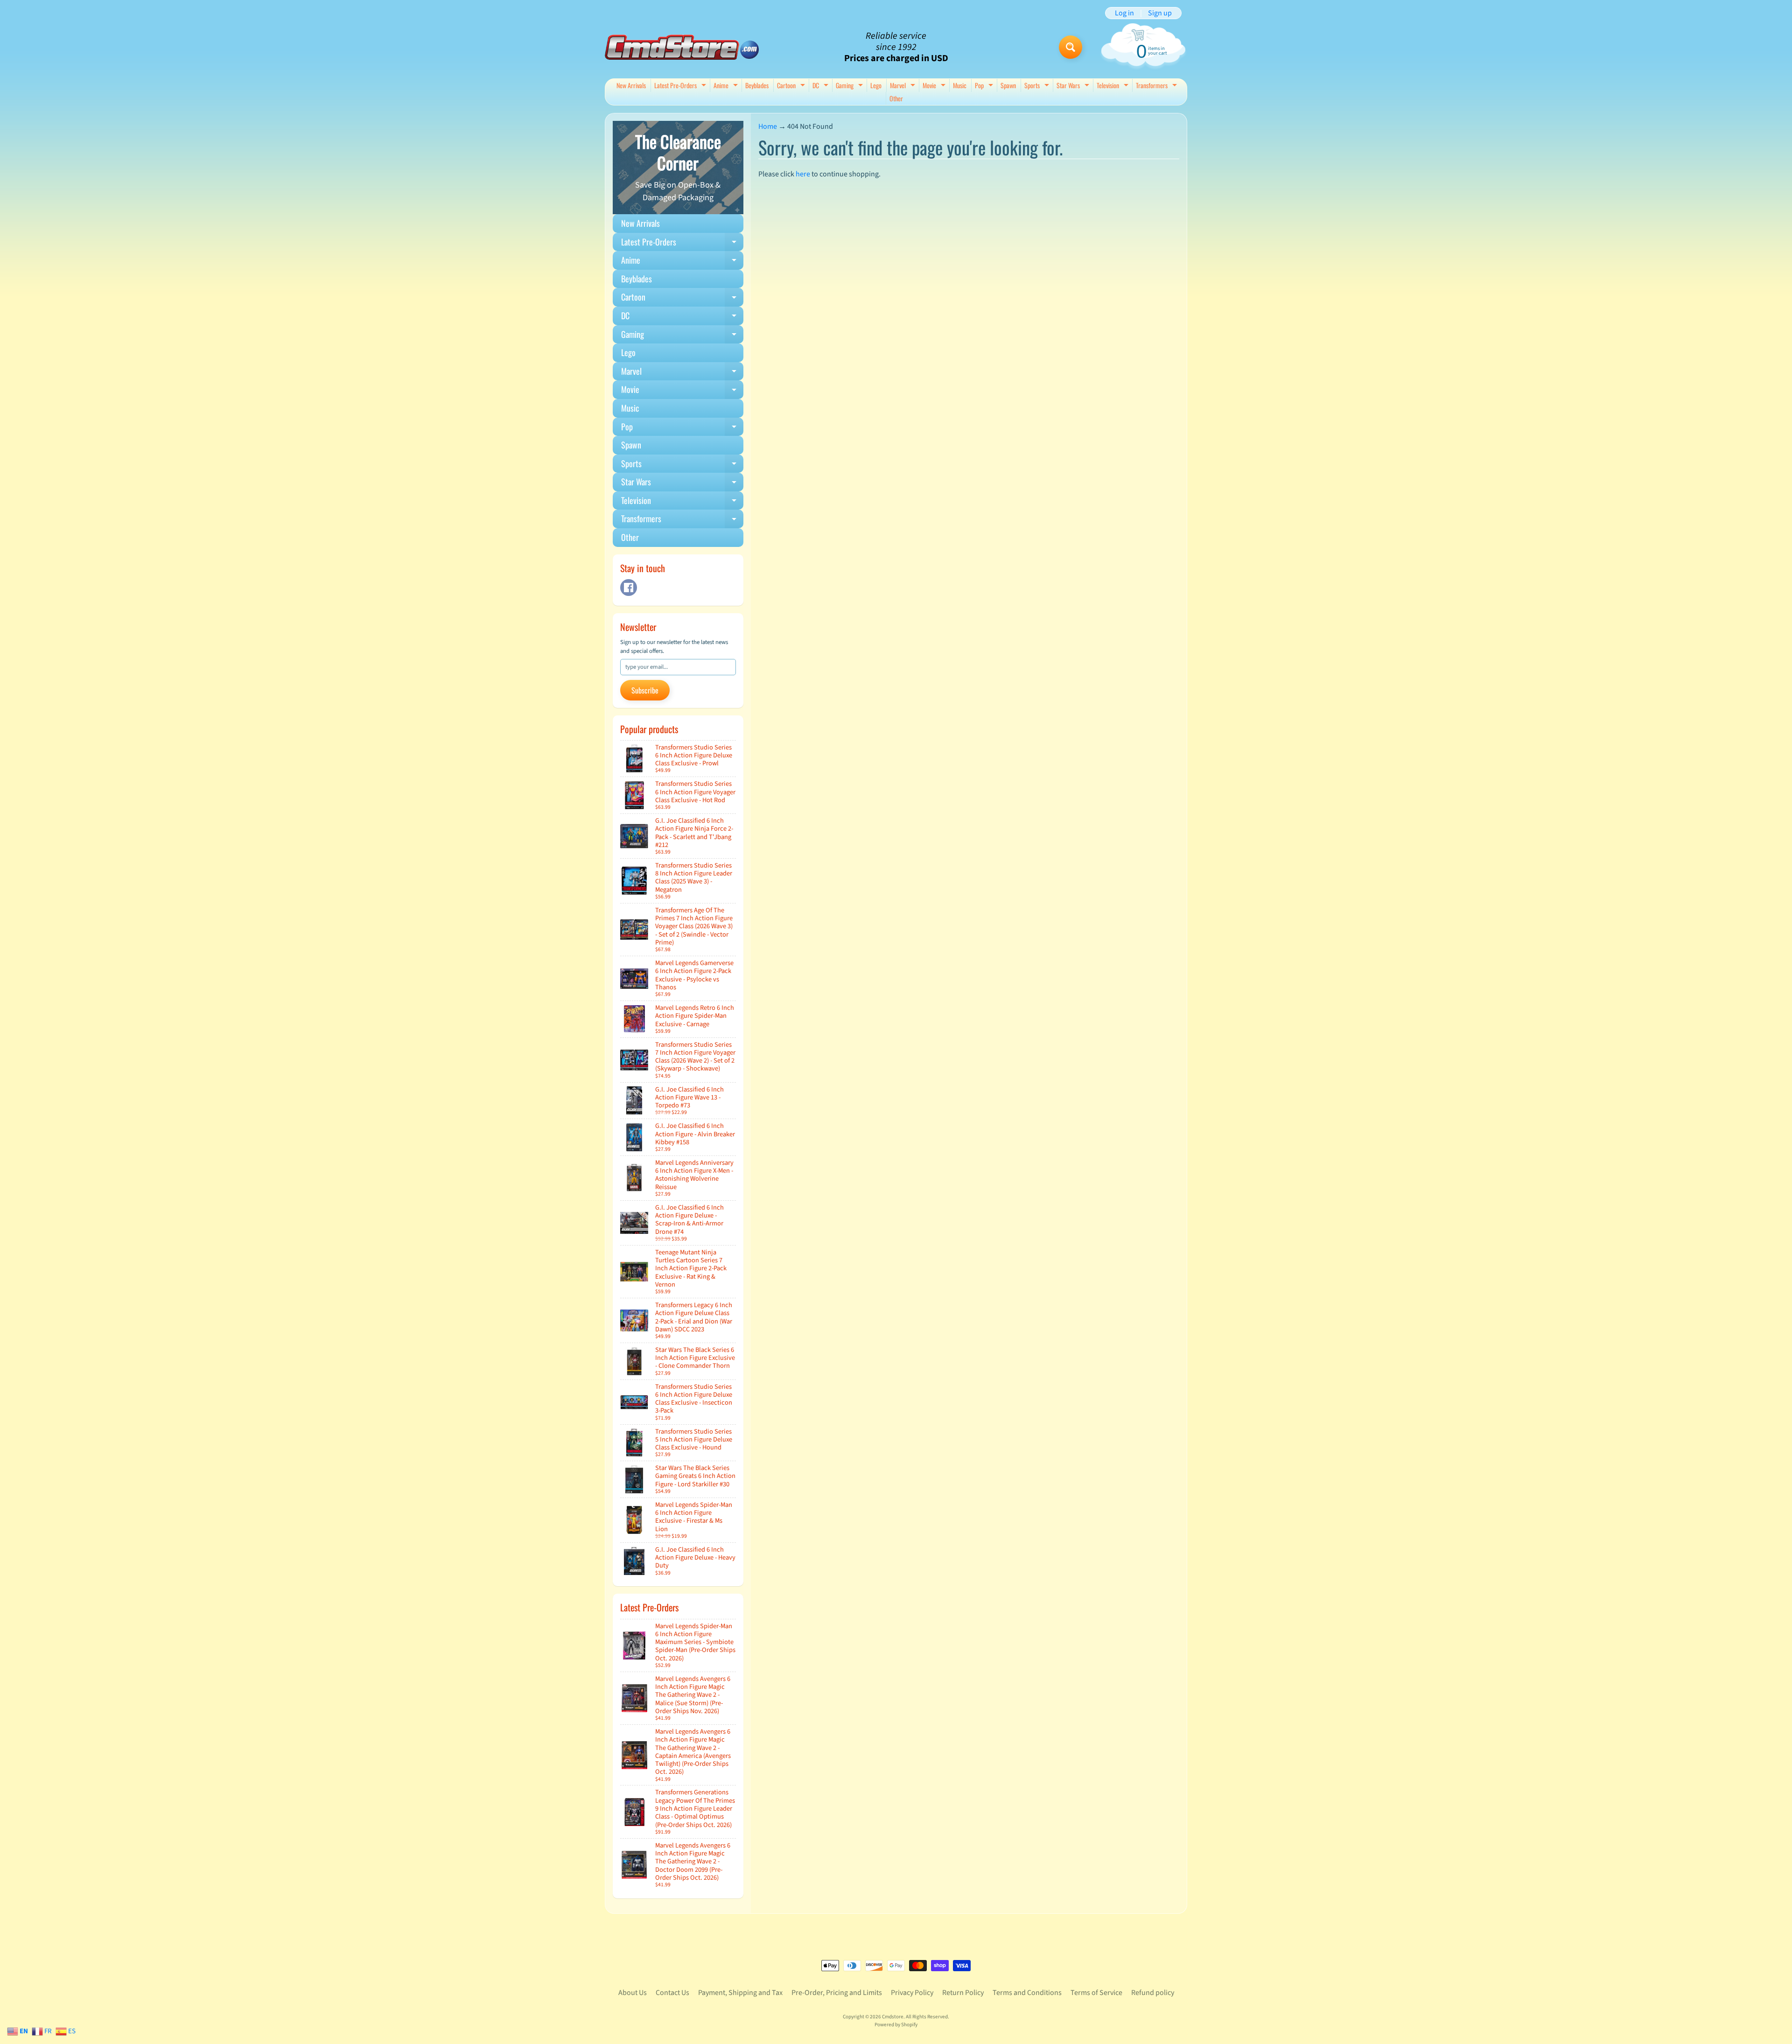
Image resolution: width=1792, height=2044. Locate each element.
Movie (935, 86)
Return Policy (963, 1993)
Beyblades (757, 85)
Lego (876, 85)
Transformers (1158, 86)
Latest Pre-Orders (681, 86)
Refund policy (1153, 1993)
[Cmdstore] (682, 47)
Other (896, 98)
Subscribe (645, 690)
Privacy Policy (912, 1993)
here (803, 174)
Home (768, 126)
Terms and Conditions (1027, 1993)
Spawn (1008, 85)
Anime (727, 86)
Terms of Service (1096, 1993)
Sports (1038, 86)
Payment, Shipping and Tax (740, 1993)
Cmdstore (893, 2017)
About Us (633, 1993)
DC (822, 86)
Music (960, 85)
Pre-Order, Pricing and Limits (837, 1993)
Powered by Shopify (896, 2025)
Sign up (1160, 13)
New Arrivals (631, 85)
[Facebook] (629, 588)
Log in (1124, 13)
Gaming (850, 86)
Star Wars (1074, 86)
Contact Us (672, 1993)
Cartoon (792, 86)
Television (1114, 86)
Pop (985, 86)
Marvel (904, 86)
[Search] (1071, 47)
